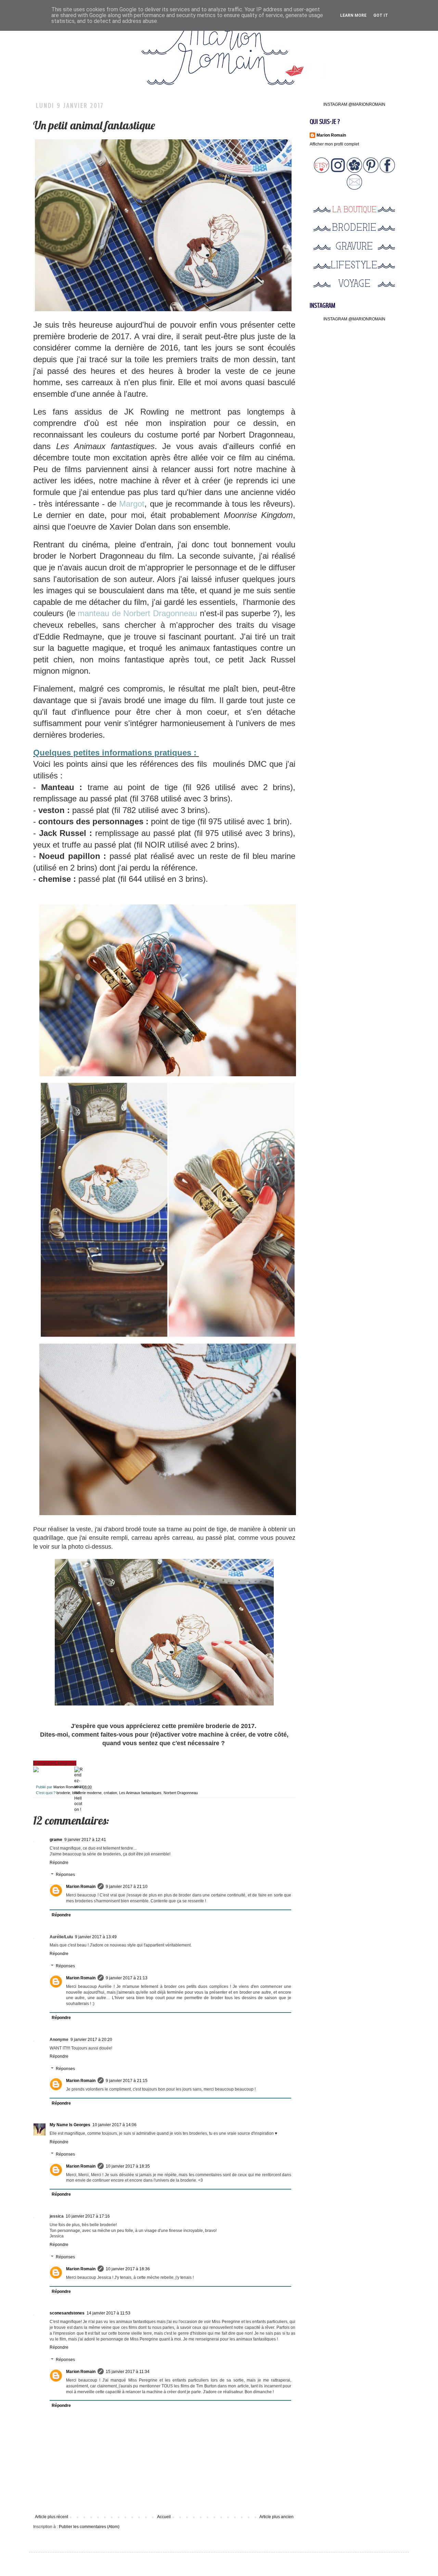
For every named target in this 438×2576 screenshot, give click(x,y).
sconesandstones (67, 2313)
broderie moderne (87, 1793)
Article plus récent (51, 2517)
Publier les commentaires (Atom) (89, 2527)
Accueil (164, 2517)
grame (56, 1840)
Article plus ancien (276, 2517)
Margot (132, 504)
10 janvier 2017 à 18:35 (128, 2166)
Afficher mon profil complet (334, 144)
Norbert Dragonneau (181, 1793)
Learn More (353, 15)
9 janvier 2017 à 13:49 (96, 1937)
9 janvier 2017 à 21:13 (127, 1978)
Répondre (59, 1863)
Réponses (65, 1875)
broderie (63, 1793)
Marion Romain (66, 1787)
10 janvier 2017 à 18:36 (128, 2269)
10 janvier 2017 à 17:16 (88, 2216)
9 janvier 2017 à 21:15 (127, 2081)
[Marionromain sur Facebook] (387, 172)
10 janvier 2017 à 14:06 (114, 2125)
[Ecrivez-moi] (354, 188)
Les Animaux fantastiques (140, 1793)
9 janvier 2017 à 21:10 (127, 1887)
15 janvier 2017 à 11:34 (128, 2372)
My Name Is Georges (70, 2125)
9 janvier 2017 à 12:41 (85, 1840)
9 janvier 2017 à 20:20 (91, 2040)
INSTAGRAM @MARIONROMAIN (354, 104)
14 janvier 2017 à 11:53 (108, 2313)
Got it (381, 15)
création (110, 1793)
